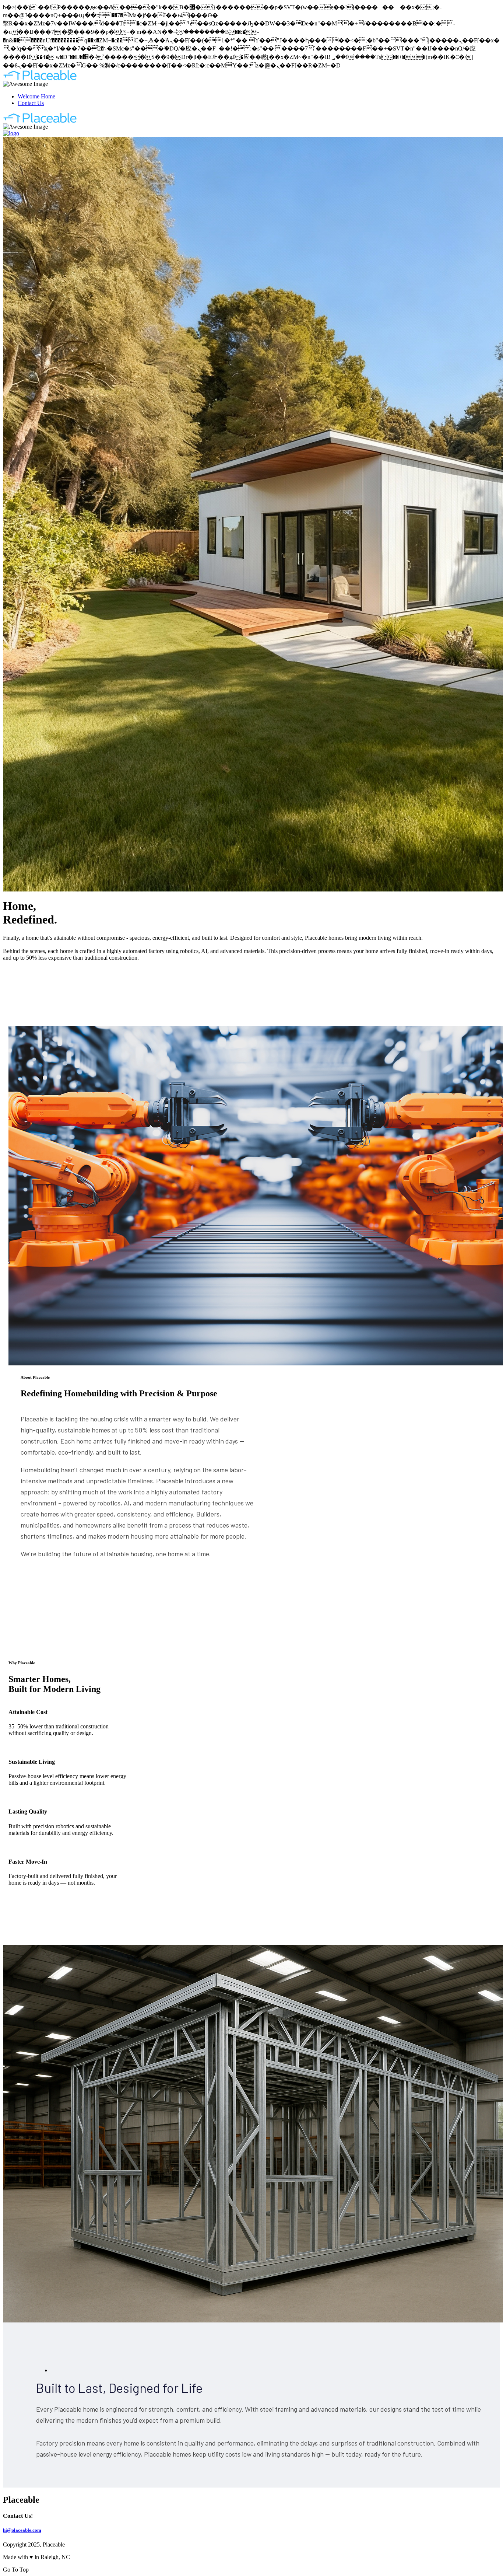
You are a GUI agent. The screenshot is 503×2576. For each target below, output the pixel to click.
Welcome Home (36, 96)
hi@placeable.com (22, 2530)
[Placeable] (40, 79)
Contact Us (31, 103)
